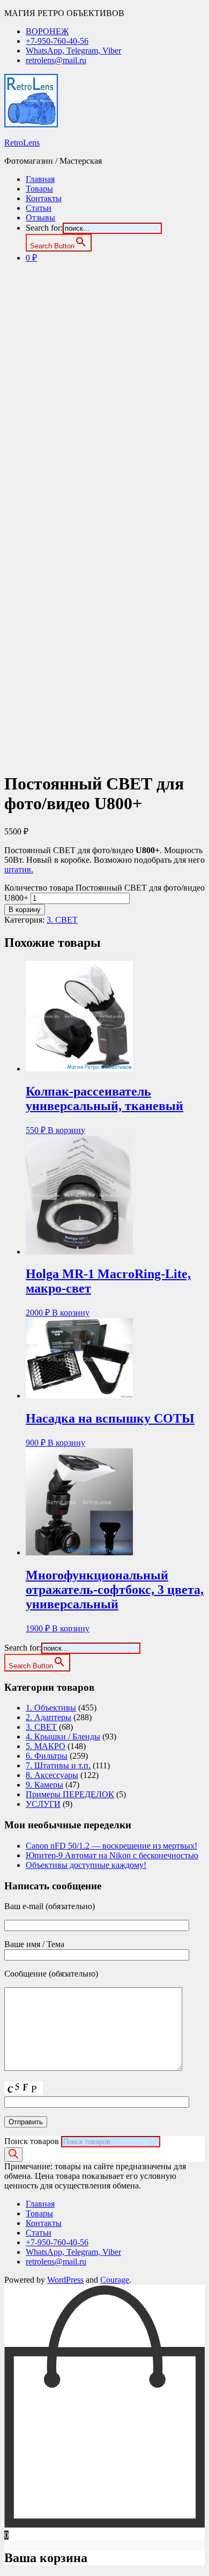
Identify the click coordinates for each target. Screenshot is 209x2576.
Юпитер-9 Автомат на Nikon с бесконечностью (112, 1855)
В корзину (25, 910)
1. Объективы (51, 1708)
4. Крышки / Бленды (63, 1737)
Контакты (44, 198)
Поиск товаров (32, 2141)
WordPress (65, 2280)
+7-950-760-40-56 (57, 41)
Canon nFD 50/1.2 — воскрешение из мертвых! (111, 1846)
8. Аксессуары (52, 1775)
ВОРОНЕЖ (47, 31)
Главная (40, 179)
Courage (115, 2280)
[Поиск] (13, 2155)
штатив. (19, 869)
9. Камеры (44, 1785)
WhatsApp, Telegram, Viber (73, 51)
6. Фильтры (47, 1756)
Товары (39, 189)
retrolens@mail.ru (56, 60)
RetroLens (22, 143)
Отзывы (40, 218)
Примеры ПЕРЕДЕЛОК (70, 1794)
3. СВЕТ (62, 920)
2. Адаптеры (48, 1717)
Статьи (39, 208)
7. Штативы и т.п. (58, 1765)
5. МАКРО (46, 1746)
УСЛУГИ (43, 1804)
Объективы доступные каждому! (86, 1865)
